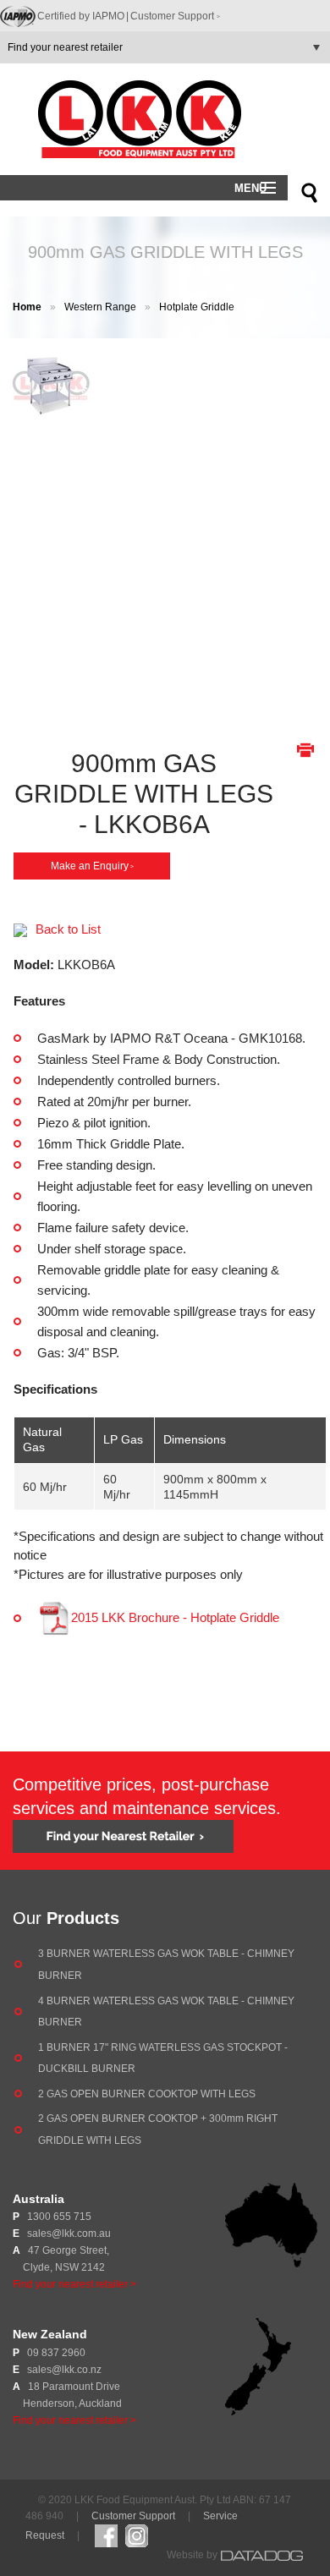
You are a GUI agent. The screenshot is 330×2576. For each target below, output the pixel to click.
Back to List (68, 929)
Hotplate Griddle (197, 307)
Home (27, 307)
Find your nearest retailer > (74, 2284)
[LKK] (165, 119)
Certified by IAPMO (83, 16)
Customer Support (175, 16)
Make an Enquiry (92, 866)
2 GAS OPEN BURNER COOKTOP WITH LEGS (147, 2094)
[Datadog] (262, 2555)
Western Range (100, 307)
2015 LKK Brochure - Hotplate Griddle (175, 1617)
